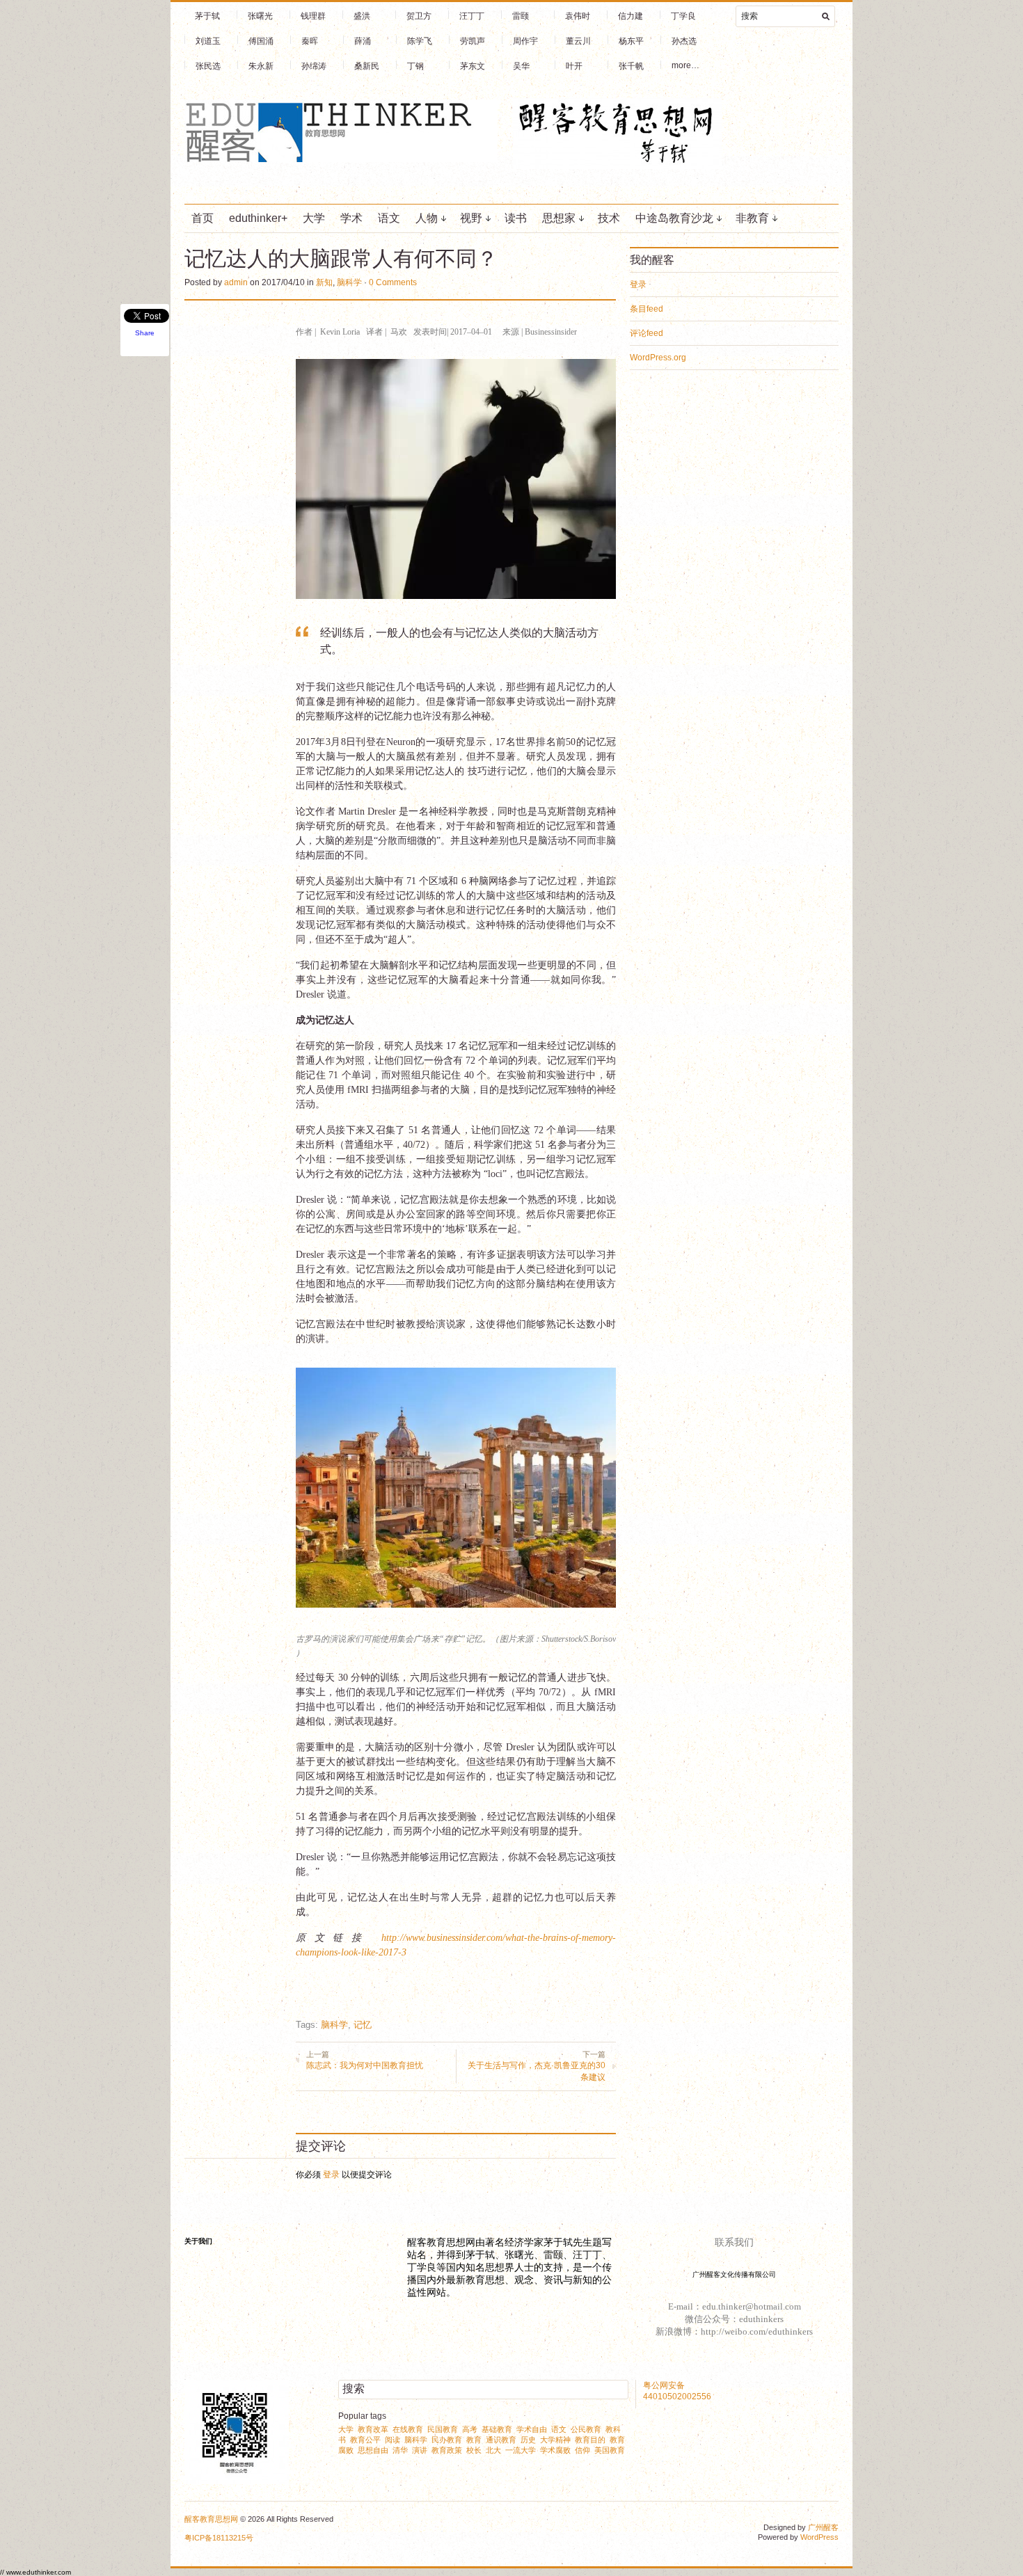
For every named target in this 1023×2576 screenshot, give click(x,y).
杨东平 (631, 41)
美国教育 (610, 2450)
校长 (474, 2450)
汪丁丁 (472, 16)
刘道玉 (208, 41)
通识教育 (501, 2440)
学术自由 (532, 2429)
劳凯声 (473, 41)
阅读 (392, 2440)
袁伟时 (578, 16)
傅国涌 (261, 41)
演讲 (420, 2450)
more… (685, 65)
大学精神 (555, 2440)
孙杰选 (684, 41)
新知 (324, 282)
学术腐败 (555, 2450)
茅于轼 (207, 16)
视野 (471, 218)
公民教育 (586, 2429)
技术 (609, 218)
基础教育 (497, 2429)
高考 (470, 2429)
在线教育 (408, 2429)
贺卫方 (419, 16)
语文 (389, 218)
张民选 (208, 66)
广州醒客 (823, 2527)
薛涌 (363, 41)
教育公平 (365, 2440)
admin (236, 282)
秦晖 (310, 41)
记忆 (363, 2025)
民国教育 (443, 2429)
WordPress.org (658, 358)
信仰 (582, 2450)
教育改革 (373, 2429)
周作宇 (525, 41)
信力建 (631, 16)
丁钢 (415, 66)
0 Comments (393, 282)
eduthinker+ (258, 218)
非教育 (752, 218)
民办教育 (447, 2440)
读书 (516, 218)
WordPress (819, 2537)
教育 (474, 2440)
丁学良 (683, 16)
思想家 (559, 218)
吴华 (521, 66)
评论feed (647, 333)
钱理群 (313, 16)
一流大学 (521, 2450)
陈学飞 (420, 41)
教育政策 (447, 2450)
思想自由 (373, 2450)
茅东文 (473, 66)
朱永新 (261, 66)
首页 (203, 218)
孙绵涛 (314, 66)
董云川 (578, 41)
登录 (331, 2175)
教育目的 (590, 2440)
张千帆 (631, 66)
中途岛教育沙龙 (674, 218)
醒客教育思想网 (211, 2519)
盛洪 (362, 16)
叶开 (574, 66)
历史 (528, 2440)
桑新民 (367, 66)
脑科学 (349, 282)
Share (145, 333)
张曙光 (260, 16)
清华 (400, 2450)
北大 (493, 2450)
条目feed (647, 309)
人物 (427, 218)
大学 (314, 218)
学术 (351, 218)
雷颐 (521, 16)
